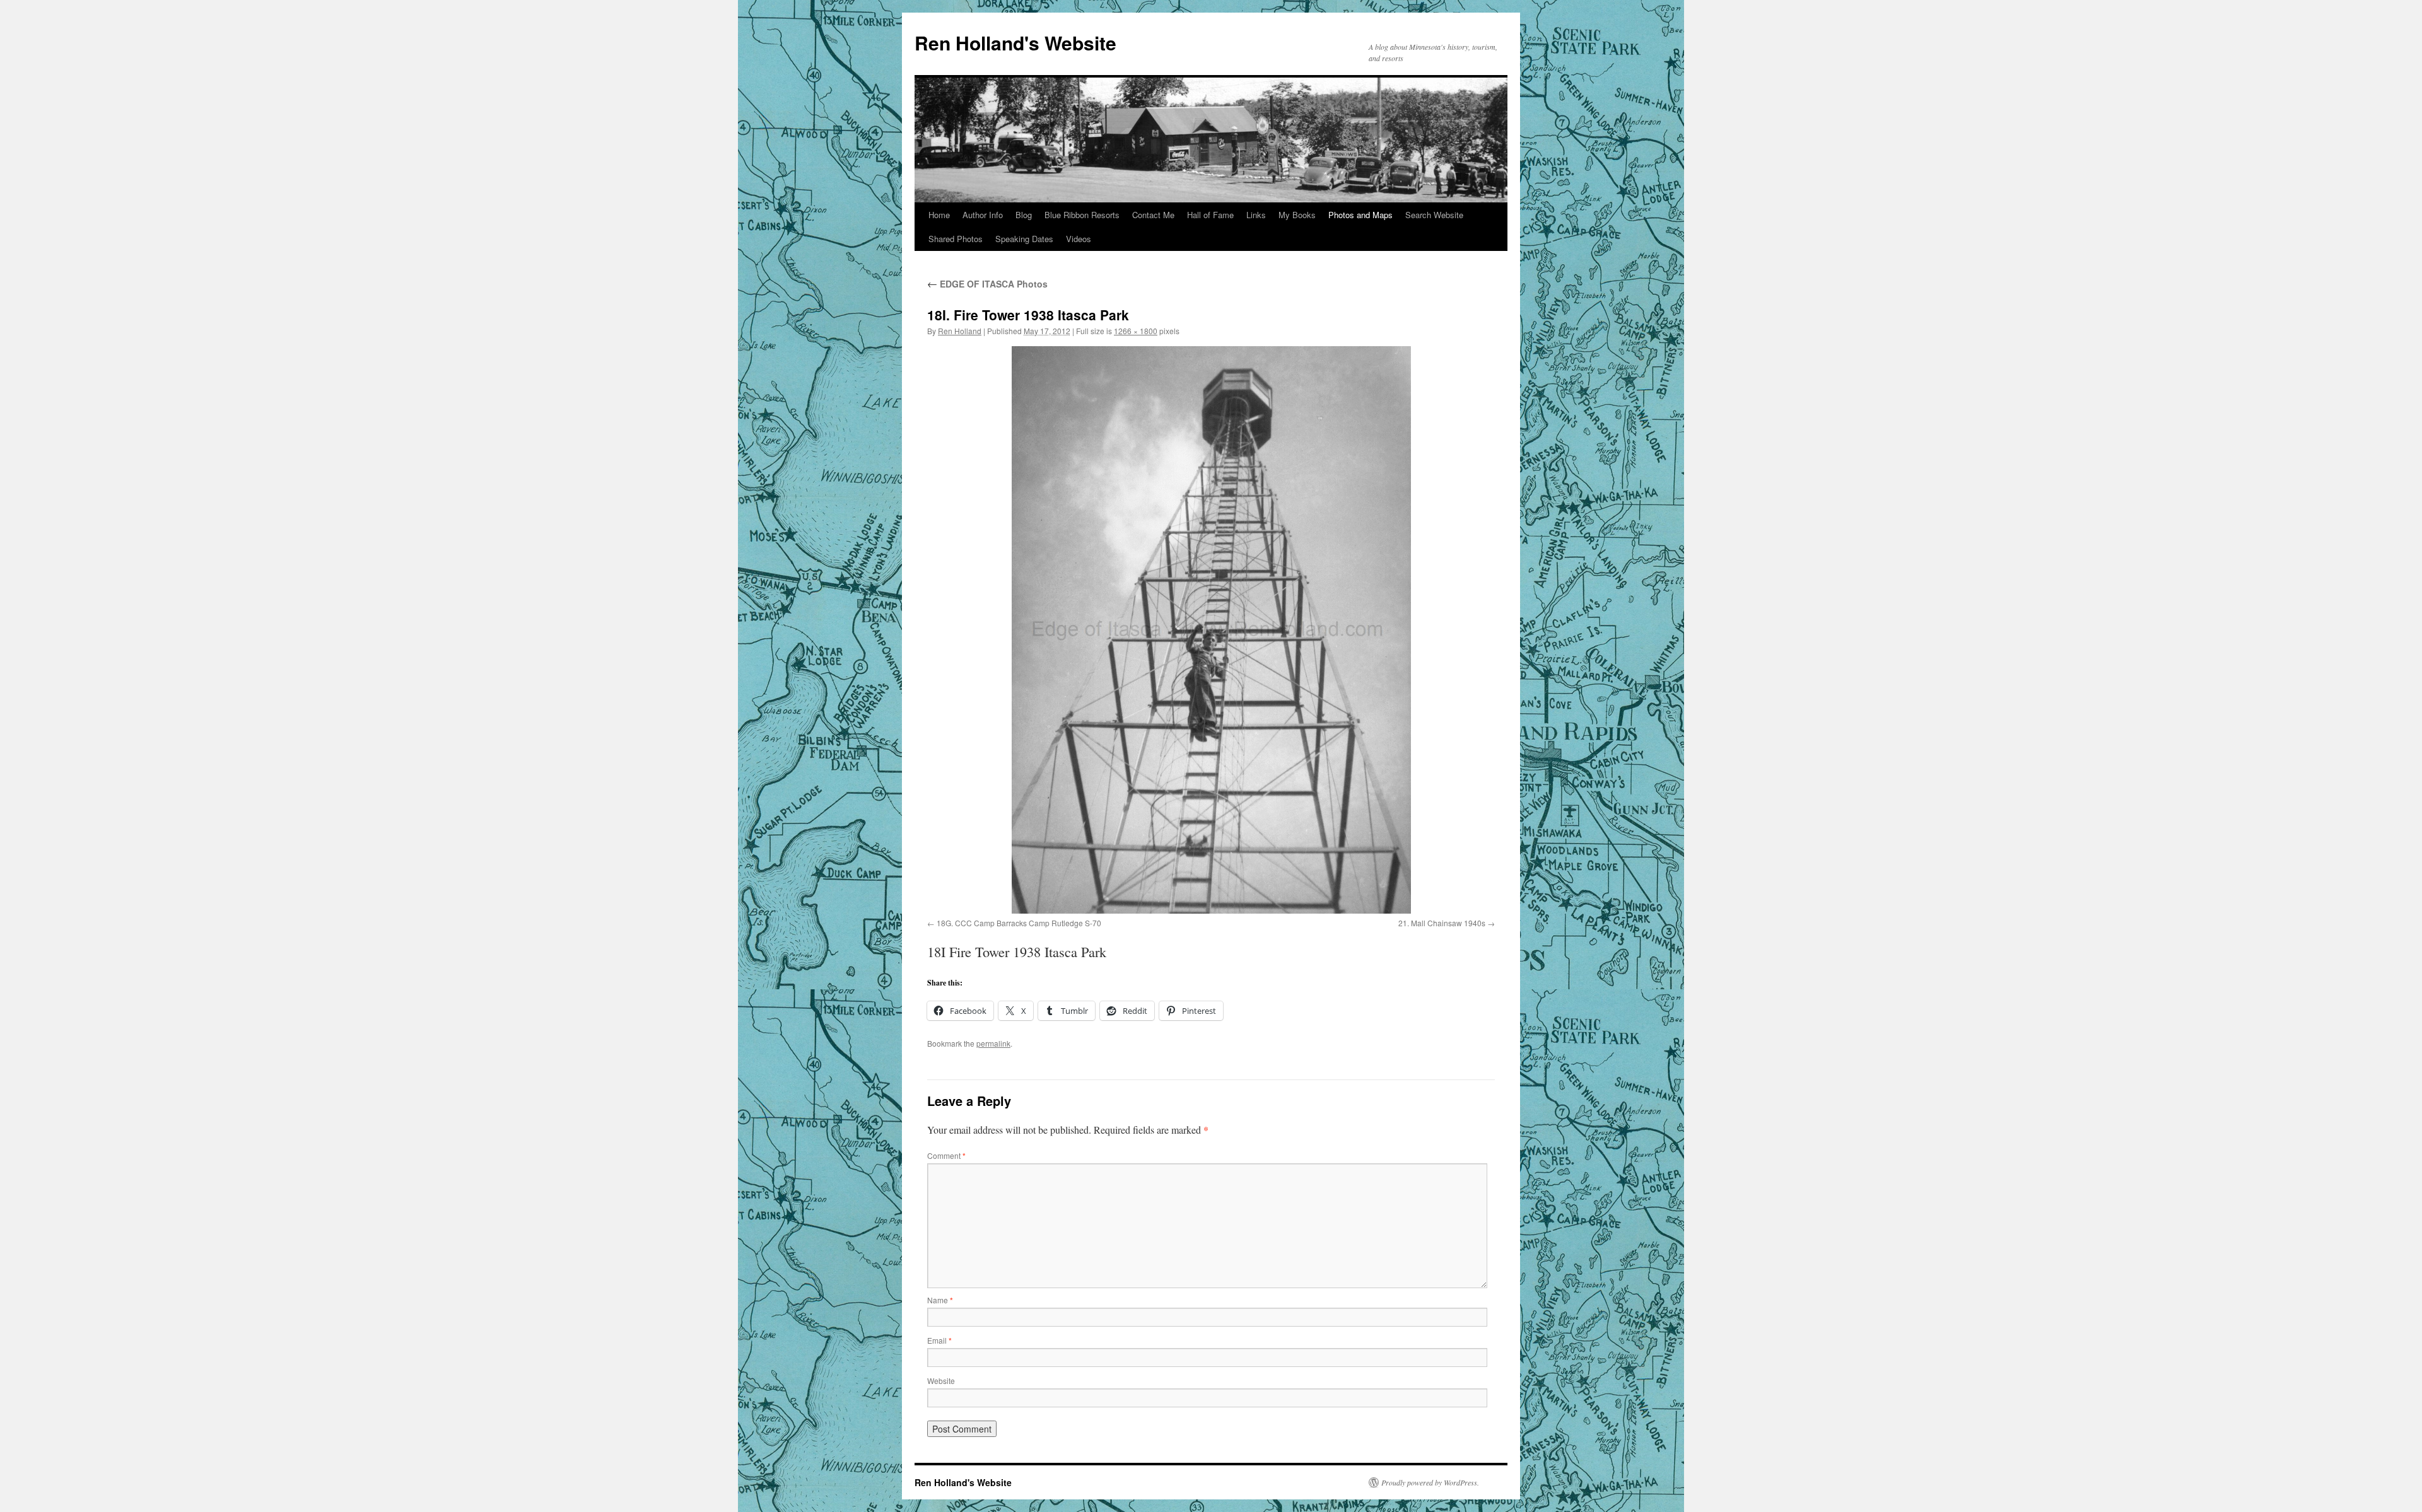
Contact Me (1153, 215)
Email (939, 1340)
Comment (946, 1155)
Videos (1079, 239)
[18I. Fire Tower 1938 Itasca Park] (1211, 630)
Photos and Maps (1360, 215)
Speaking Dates (1024, 239)
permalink (993, 1043)
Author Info (983, 215)
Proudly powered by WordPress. (1430, 1482)
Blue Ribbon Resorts (1082, 215)
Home (939, 215)
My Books (1297, 215)
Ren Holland (960, 331)
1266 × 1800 (1136, 331)
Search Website (1434, 215)
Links (1256, 215)
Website (941, 1381)
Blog (1024, 215)
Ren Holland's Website (1015, 43)
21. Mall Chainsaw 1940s (1442, 923)
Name (940, 1300)
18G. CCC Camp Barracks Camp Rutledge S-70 (1019, 923)
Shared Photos (956, 239)
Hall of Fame (1210, 215)
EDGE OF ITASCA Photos (987, 284)
